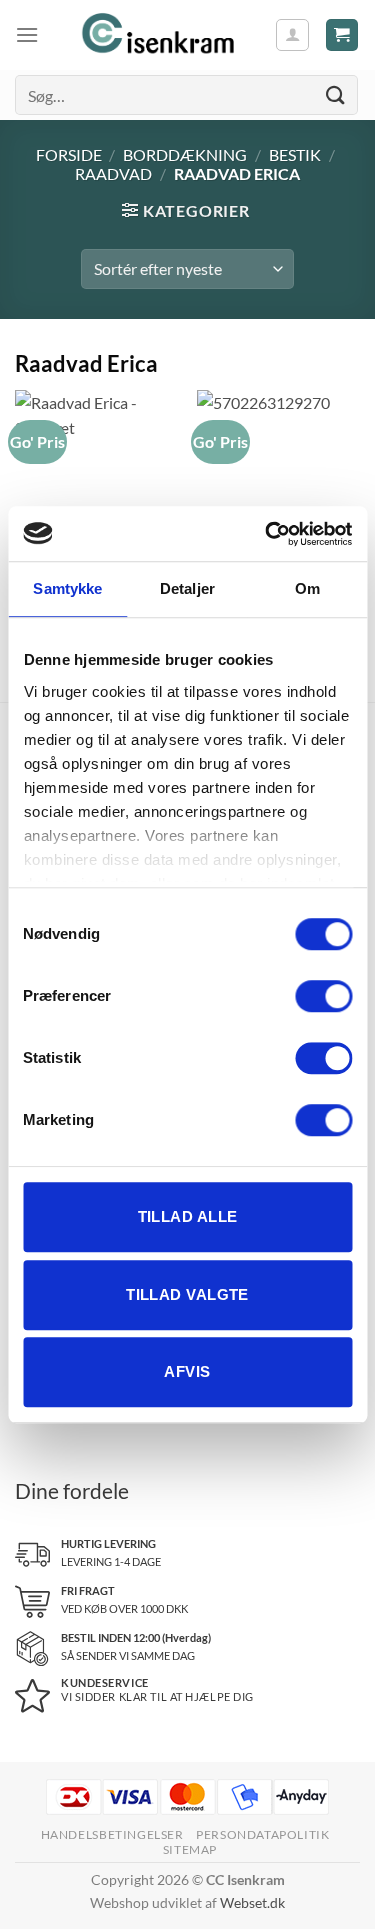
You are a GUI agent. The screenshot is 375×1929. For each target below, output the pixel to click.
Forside (69, 154)
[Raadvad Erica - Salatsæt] (96, 471)
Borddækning (185, 154)
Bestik (295, 154)
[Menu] (27, 34)
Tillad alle (188, 1216)
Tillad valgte (187, 1294)
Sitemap (190, 1849)
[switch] (323, 996)
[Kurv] (342, 35)
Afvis (187, 1371)
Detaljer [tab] (187, 588)
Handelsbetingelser (112, 1834)
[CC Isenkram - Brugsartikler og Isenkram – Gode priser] (156, 35)
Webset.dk (252, 1902)
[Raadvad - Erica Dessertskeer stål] (278, 471)
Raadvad (113, 173)
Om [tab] (307, 588)
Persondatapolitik (262, 1834)
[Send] (336, 94)
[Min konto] (292, 35)
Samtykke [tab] (67, 588)
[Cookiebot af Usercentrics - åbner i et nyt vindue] (267, 534)
